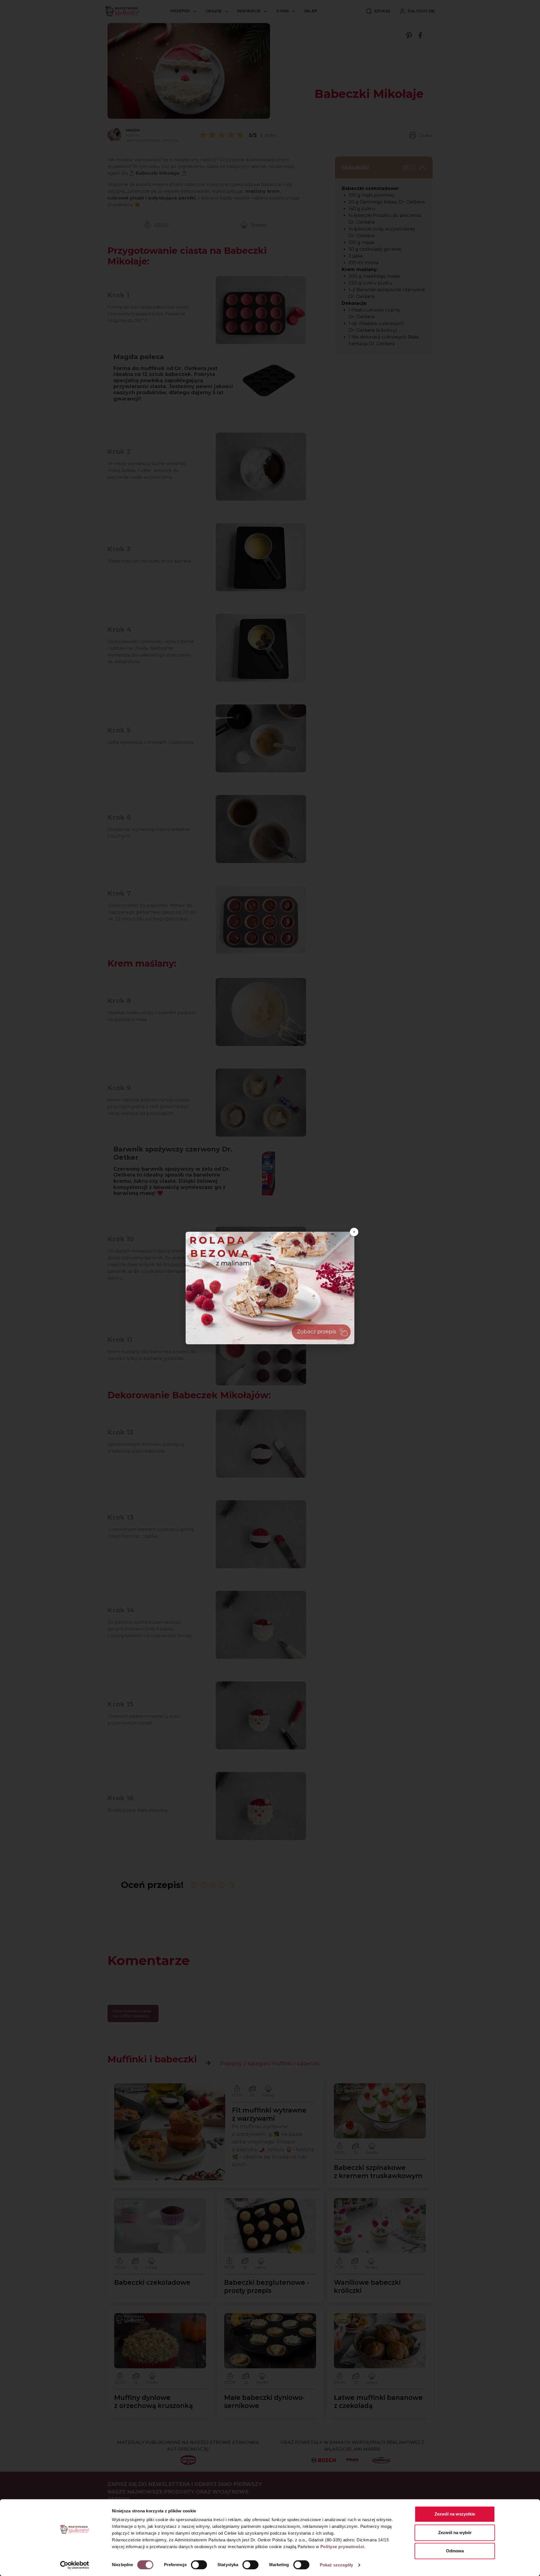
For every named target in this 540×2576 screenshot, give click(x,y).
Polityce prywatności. (343, 2547)
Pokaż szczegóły (337, 2565)
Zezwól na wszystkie (455, 2514)
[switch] (199, 2565)
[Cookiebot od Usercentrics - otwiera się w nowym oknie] (75, 2565)
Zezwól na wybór (455, 2533)
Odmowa (455, 2551)
